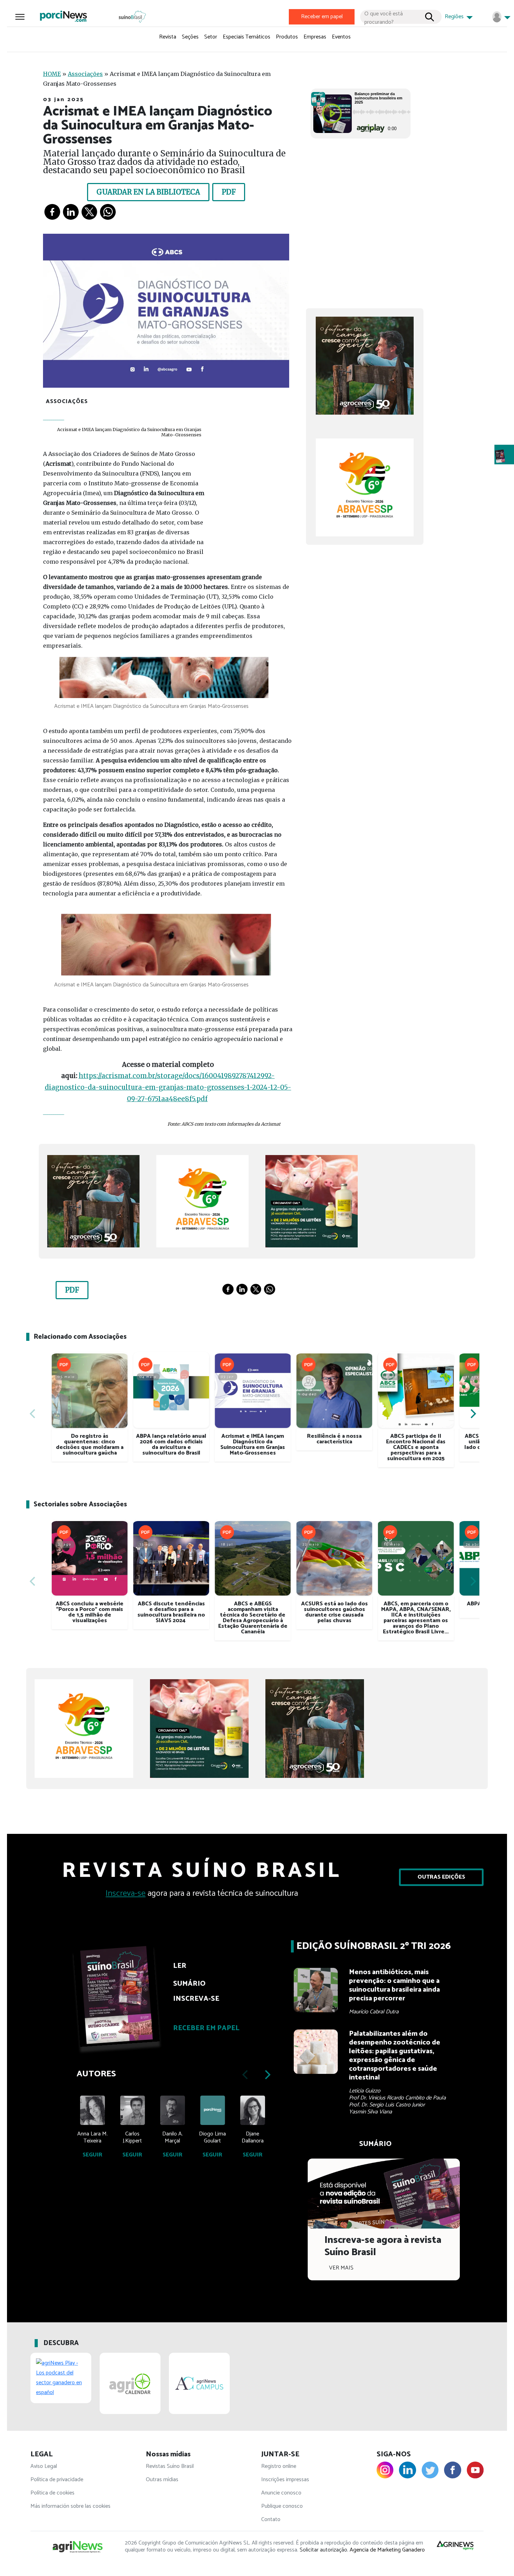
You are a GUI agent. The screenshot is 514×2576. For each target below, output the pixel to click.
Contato (271, 2519)
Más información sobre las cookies (70, 2506)
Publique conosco (282, 2506)
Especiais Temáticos (247, 37)
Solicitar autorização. (324, 2550)
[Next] (472, 1414)
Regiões (455, 17)
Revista (168, 37)
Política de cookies (52, 2493)
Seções (190, 37)
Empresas (315, 37)
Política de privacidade (57, 2480)
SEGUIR (92, 2155)
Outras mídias (162, 2480)
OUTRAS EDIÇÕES (441, 1877)
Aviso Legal (44, 2466)
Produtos (287, 37)
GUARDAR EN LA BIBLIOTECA (148, 192)
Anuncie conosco (281, 2493)
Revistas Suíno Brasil (170, 2466)
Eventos (341, 37)
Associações (85, 74)
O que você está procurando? (384, 17)
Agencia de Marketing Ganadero (387, 2550)
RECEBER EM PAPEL (206, 2028)
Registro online (279, 2466)
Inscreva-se (126, 1894)
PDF (229, 192)
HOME (52, 74)
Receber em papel (322, 17)
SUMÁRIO (189, 1984)
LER (180, 1966)
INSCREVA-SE (196, 1999)
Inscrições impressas (285, 2480)
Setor (211, 37)
